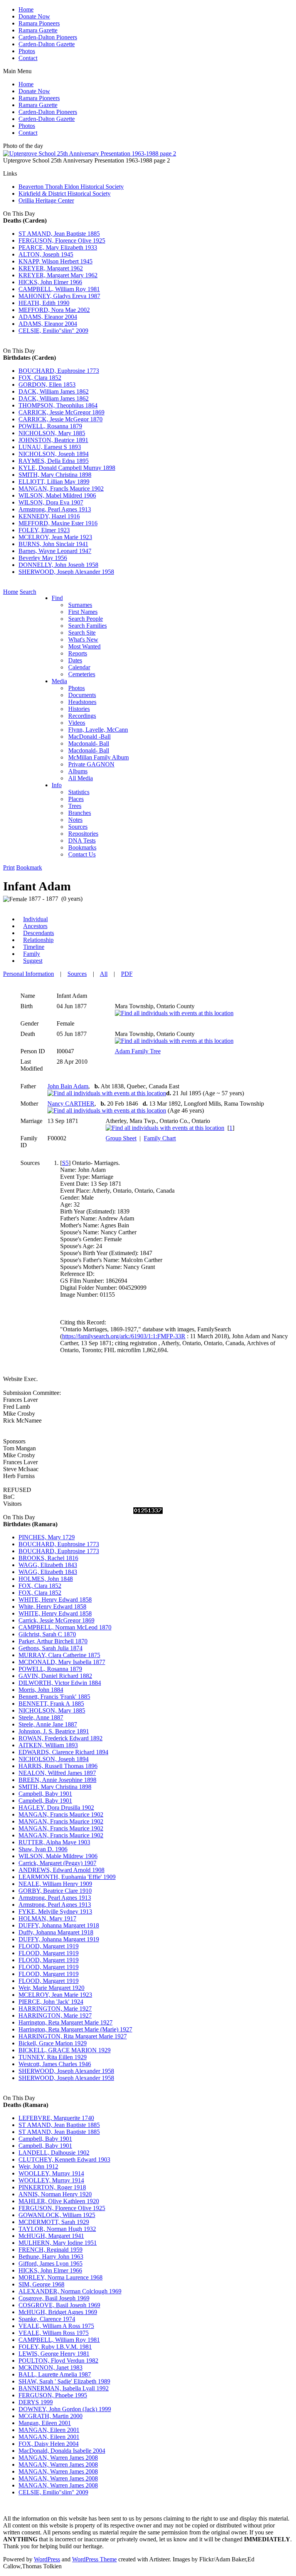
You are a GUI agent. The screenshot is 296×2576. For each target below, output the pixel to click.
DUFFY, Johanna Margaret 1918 (59, 1925)
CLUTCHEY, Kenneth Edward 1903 (64, 2160)
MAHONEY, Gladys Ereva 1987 (59, 296)
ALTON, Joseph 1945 (46, 254)
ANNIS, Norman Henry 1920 (55, 2194)
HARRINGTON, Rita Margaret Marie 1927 (73, 2036)
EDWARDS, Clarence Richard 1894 (63, 1752)
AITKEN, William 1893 (48, 1745)
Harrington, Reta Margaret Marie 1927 (66, 2022)
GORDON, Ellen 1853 (47, 385)
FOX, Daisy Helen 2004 (49, 2444)
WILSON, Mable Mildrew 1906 (58, 1856)
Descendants (39, 933)
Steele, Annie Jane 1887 (48, 1724)
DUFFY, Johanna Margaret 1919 (59, 1939)
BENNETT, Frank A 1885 (51, 1704)
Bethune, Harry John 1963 (51, 2257)
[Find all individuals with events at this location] (174, 1013)
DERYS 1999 (36, 2402)
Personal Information (29, 974)
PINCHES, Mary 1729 (47, 1537)
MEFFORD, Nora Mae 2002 (54, 310)
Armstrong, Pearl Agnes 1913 (55, 509)
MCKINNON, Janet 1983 (50, 2367)
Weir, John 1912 (38, 2166)
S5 (65, 1163)
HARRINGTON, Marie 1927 (55, 2009)
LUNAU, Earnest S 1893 (50, 447)
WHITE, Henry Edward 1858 (55, 1600)
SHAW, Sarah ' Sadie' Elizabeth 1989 (64, 2381)
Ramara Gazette (38, 30)
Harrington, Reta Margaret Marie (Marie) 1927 (75, 2029)
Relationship (38, 940)
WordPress (47, 2559)
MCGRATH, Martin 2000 (50, 2416)
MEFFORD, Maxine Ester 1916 (58, 523)
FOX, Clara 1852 (40, 378)
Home (26, 9)
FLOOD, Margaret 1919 (49, 1946)
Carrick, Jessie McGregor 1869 (56, 1620)
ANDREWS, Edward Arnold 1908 (61, 1870)
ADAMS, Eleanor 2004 (48, 317)
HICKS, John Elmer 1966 (50, 282)
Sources (77, 974)
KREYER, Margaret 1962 (51, 268)
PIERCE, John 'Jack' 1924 (51, 2002)
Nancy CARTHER (71, 1104)
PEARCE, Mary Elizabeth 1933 (58, 247)
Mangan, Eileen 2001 (45, 2423)
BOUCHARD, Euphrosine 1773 (59, 371)
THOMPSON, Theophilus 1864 (58, 405)
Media (59, 681)
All (104, 974)
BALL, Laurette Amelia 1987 (55, 2374)
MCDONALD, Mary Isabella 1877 (62, 1662)
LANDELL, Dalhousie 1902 (54, 2153)
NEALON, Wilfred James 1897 (57, 1773)
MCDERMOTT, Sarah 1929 (54, 2222)
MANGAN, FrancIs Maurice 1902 (61, 489)
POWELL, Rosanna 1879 (50, 426)
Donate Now (34, 16)
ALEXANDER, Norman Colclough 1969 (70, 2291)
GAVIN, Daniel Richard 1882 (55, 1676)
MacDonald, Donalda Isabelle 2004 (62, 2451)
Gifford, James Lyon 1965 (50, 2263)
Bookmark (29, 867)
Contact (28, 58)
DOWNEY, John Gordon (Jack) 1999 (65, 2409)
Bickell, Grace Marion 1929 (53, 2043)
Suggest (33, 961)
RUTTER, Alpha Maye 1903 (54, 1842)
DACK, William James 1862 (54, 391)
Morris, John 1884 (41, 1690)
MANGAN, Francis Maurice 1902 (61, 1814)
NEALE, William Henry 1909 (55, 1884)
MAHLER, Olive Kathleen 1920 (59, 2201)
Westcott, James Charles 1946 (55, 2064)
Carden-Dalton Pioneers (48, 37)
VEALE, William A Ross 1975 (56, 2326)
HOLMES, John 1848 (46, 1579)
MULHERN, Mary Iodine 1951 (58, 2243)
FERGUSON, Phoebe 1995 (53, 2395)
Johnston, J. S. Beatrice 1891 (54, 1731)
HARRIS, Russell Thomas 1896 (58, 1766)
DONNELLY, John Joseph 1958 (58, 565)
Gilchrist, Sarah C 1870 (47, 1634)
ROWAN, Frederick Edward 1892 (61, 1738)
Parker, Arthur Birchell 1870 (53, 1641)
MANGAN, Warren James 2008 (58, 2458)
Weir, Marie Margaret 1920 (51, 1988)
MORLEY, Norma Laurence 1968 (61, 2277)
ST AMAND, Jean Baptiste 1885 (59, 234)
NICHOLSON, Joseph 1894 (54, 454)
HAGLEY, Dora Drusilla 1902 (56, 1808)
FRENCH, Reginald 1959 (50, 2250)
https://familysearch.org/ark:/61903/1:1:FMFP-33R (124, 1336)
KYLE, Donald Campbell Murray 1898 (67, 468)
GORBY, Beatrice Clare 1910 (55, 1891)
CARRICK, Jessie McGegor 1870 (61, 419)
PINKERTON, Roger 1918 (52, 2187)
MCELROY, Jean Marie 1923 (55, 537)
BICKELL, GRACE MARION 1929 (65, 2050)
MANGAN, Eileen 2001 (49, 2430)
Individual (35, 919)
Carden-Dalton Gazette (47, 44)
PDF (127, 974)
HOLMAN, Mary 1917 (47, 1918)
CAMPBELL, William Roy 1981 (59, 289)
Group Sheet (121, 1138)
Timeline (34, 947)
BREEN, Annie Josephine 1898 (57, 1780)
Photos (27, 51)
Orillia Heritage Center (46, 200)
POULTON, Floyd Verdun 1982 (58, 2361)
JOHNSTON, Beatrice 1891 (53, 440)
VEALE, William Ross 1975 (54, 2333)
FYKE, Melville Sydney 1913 (55, 1911)
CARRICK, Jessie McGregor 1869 (61, 412)
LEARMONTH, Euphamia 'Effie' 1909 (67, 1877)
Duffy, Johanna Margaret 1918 (56, 1932)
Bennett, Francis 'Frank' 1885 (54, 1697)
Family (32, 954)
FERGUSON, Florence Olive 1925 (62, 241)
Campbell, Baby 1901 (45, 1794)
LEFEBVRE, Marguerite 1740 (56, 2118)
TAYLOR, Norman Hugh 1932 (57, 2229)
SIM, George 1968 (41, 2284)
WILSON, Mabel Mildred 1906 (57, 495)
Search (28, 592)
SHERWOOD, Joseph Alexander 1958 (66, 572)
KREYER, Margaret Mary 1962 (58, 275)
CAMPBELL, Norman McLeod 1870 (65, 1627)
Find (57, 598)
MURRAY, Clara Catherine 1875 (59, 1655)
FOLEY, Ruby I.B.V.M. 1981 (55, 2347)
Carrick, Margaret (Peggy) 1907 (57, 1863)
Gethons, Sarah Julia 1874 (50, 1648)
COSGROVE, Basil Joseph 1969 (59, 2305)
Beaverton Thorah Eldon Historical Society (71, 187)
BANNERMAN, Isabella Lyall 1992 (64, 2388)
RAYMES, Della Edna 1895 (54, 461)
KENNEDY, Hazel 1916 (49, 516)
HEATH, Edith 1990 (44, 303)
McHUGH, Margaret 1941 (51, 2236)
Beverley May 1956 (43, 558)
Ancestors (35, 926)
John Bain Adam (68, 1086)
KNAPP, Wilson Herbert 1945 (55, 261)
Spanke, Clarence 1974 (47, 2319)
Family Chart (160, 1138)
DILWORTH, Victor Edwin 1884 (60, 1683)
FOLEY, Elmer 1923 (44, 530)
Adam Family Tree (138, 1051)
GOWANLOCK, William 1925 (57, 2215)
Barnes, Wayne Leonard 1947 (55, 551)
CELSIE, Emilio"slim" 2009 (53, 331)
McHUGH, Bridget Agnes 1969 (58, 2312)
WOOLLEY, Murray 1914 (51, 2173)
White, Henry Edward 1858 (52, 1606)
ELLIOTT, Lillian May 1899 (54, 482)
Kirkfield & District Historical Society (65, 194)
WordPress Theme (94, 2559)
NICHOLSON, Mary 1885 (52, 433)
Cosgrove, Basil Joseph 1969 (54, 2298)
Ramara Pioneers (39, 23)
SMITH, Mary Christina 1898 (55, 475)
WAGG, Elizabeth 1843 (48, 1565)
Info (57, 785)
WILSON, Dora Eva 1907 (51, 502)
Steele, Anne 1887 (41, 1717)
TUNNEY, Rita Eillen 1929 (53, 2057)
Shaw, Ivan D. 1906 (43, 1849)
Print (9, 867)
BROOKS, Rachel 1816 (48, 1558)
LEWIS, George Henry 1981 (54, 2354)
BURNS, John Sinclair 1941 (53, 544)
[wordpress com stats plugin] (148, 1512)
